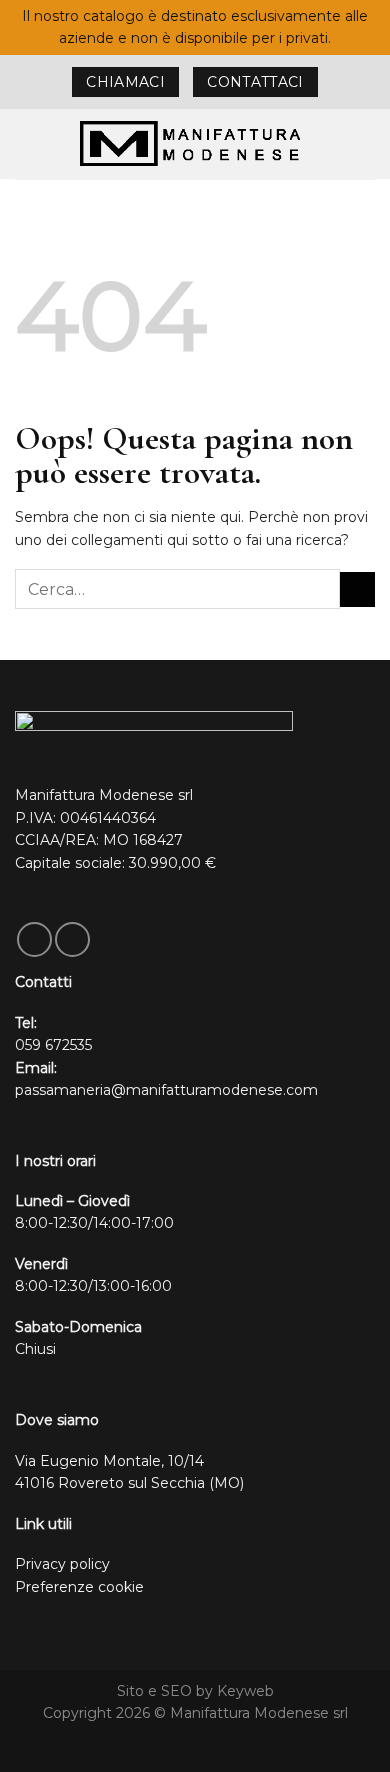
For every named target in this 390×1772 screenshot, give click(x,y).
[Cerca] (367, 143)
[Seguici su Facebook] (34, 939)
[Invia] (357, 590)
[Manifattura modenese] (195, 143)
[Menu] (25, 144)
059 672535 (53, 1045)
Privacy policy (62, 1564)
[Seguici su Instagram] (72, 939)
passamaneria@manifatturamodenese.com (166, 1090)
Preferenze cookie (79, 1587)
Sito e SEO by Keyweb (195, 1691)
